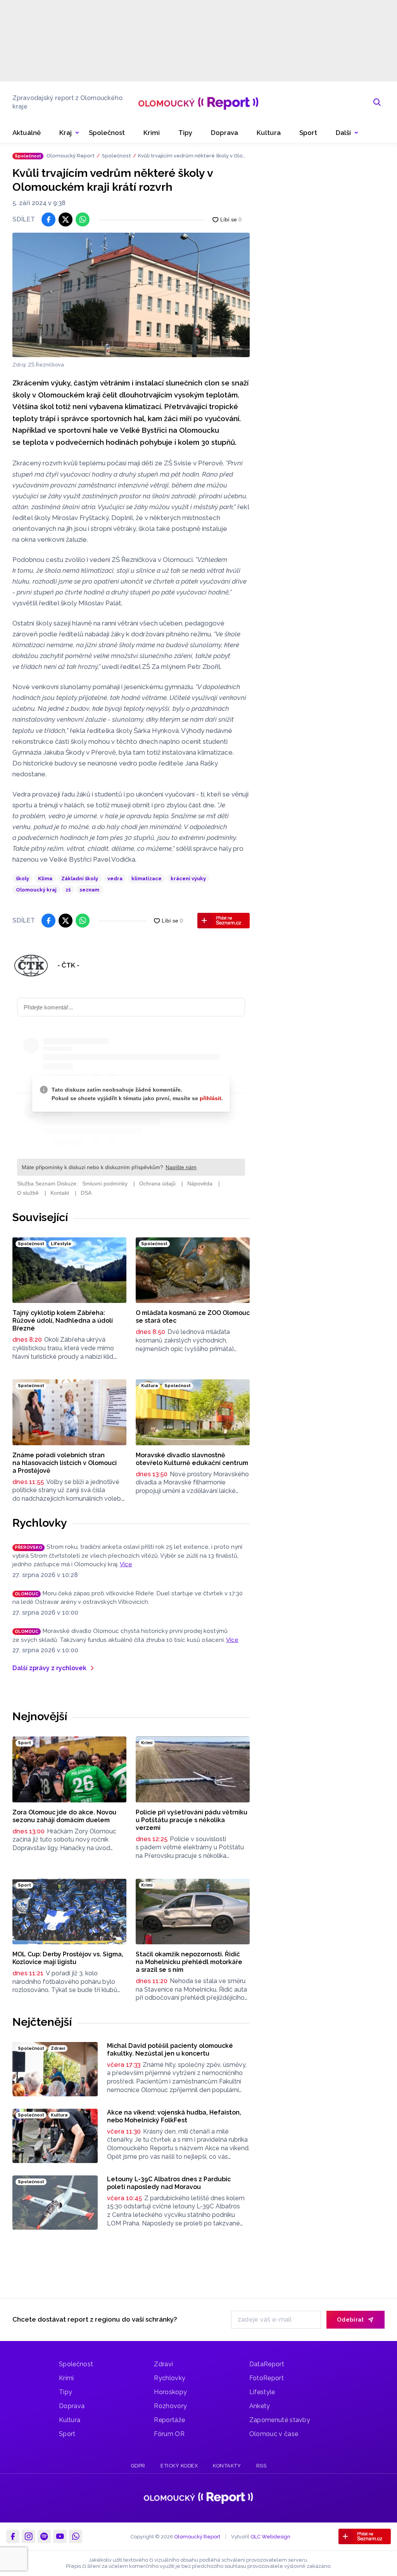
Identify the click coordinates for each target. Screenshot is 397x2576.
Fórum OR (169, 2434)
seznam (89, 890)
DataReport (267, 2364)
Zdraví (163, 2364)
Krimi (66, 2378)
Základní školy (80, 879)
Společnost (117, 156)
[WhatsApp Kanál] (76, 2536)
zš (68, 890)
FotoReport (267, 2378)
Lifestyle (262, 2392)
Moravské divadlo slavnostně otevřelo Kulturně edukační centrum (192, 1459)
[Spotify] (44, 2536)
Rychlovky (40, 1523)
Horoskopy (170, 2392)
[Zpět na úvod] (198, 102)
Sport (67, 2434)
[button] (347, 133)
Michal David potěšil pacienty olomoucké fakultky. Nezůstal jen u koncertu (170, 2050)
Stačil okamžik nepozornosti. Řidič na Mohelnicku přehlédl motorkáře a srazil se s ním (189, 1962)
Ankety (260, 2406)
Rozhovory (170, 2406)
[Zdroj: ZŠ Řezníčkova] (131, 295)
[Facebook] (13, 2536)
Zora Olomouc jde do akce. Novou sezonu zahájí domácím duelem (64, 1816)
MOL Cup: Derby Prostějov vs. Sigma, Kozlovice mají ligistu (68, 1958)
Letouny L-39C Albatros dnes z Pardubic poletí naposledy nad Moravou (169, 2183)
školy (22, 879)
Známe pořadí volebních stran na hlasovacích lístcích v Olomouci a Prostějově (65, 1463)
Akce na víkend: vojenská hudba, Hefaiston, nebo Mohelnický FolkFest (174, 2116)
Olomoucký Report (71, 156)
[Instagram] (28, 2536)
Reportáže (169, 2420)
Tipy (66, 2392)
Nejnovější (40, 1716)
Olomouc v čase (274, 2434)
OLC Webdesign (270, 2537)
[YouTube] (60, 2536)
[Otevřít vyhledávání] (377, 102)
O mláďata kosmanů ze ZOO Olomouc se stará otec (193, 1317)
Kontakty (227, 2466)
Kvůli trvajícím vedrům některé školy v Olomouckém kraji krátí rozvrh (193, 156)
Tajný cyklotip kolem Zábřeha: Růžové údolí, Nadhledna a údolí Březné (63, 1321)
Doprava (72, 2406)
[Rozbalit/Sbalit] (77, 133)
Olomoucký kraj (36, 890)
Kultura (70, 2420)
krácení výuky (188, 879)
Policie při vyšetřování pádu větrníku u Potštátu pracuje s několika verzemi (192, 1820)
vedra (115, 879)
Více (126, 1564)
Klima (45, 879)
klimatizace (147, 879)
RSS (262, 2466)
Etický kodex (179, 2466)
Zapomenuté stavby (280, 2420)
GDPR (138, 2466)
